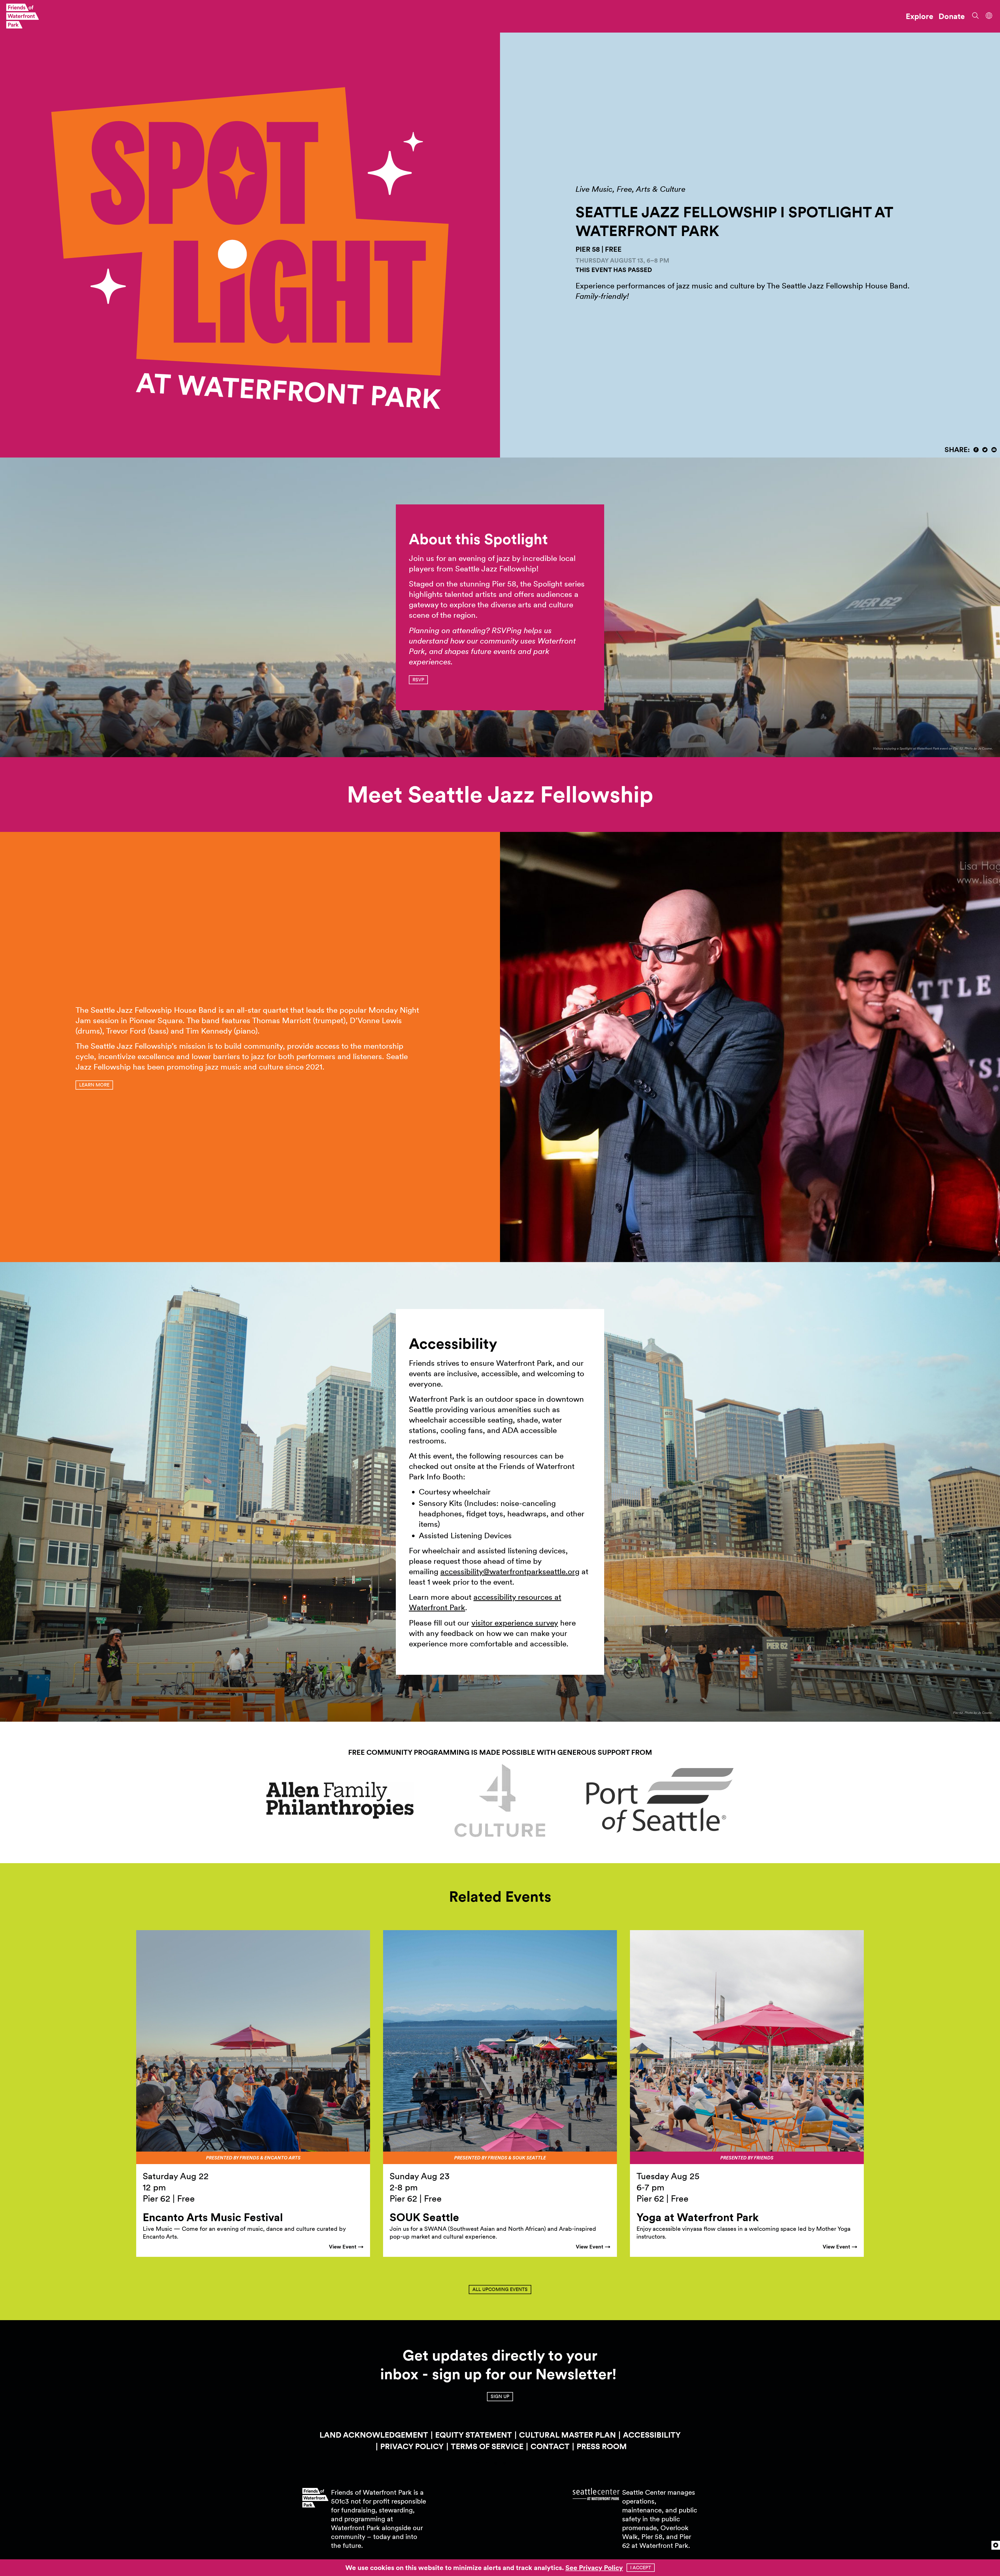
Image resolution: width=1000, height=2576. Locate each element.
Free (624, 189)
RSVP (418, 680)
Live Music (594, 189)
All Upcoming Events (500, 2289)
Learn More (94, 1085)
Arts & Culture (661, 189)
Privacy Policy (412, 2446)
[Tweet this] (985, 450)
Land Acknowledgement (374, 2435)
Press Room (602, 2446)
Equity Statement (474, 2435)
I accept (641, 2568)
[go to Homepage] (23, 16)
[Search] (974, 15)
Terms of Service (487, 2446)
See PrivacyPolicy (594, 2568)
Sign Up (500, 2396)
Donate (952, 16)
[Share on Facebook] (976, 450)
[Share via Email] (994, 450)
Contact (550, 2446)
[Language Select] (989, 15)
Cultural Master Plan (567, 2435)
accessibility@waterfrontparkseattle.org (510, 1571)
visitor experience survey (515, 1623)
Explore (920, 16)
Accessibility (652, 2435)
